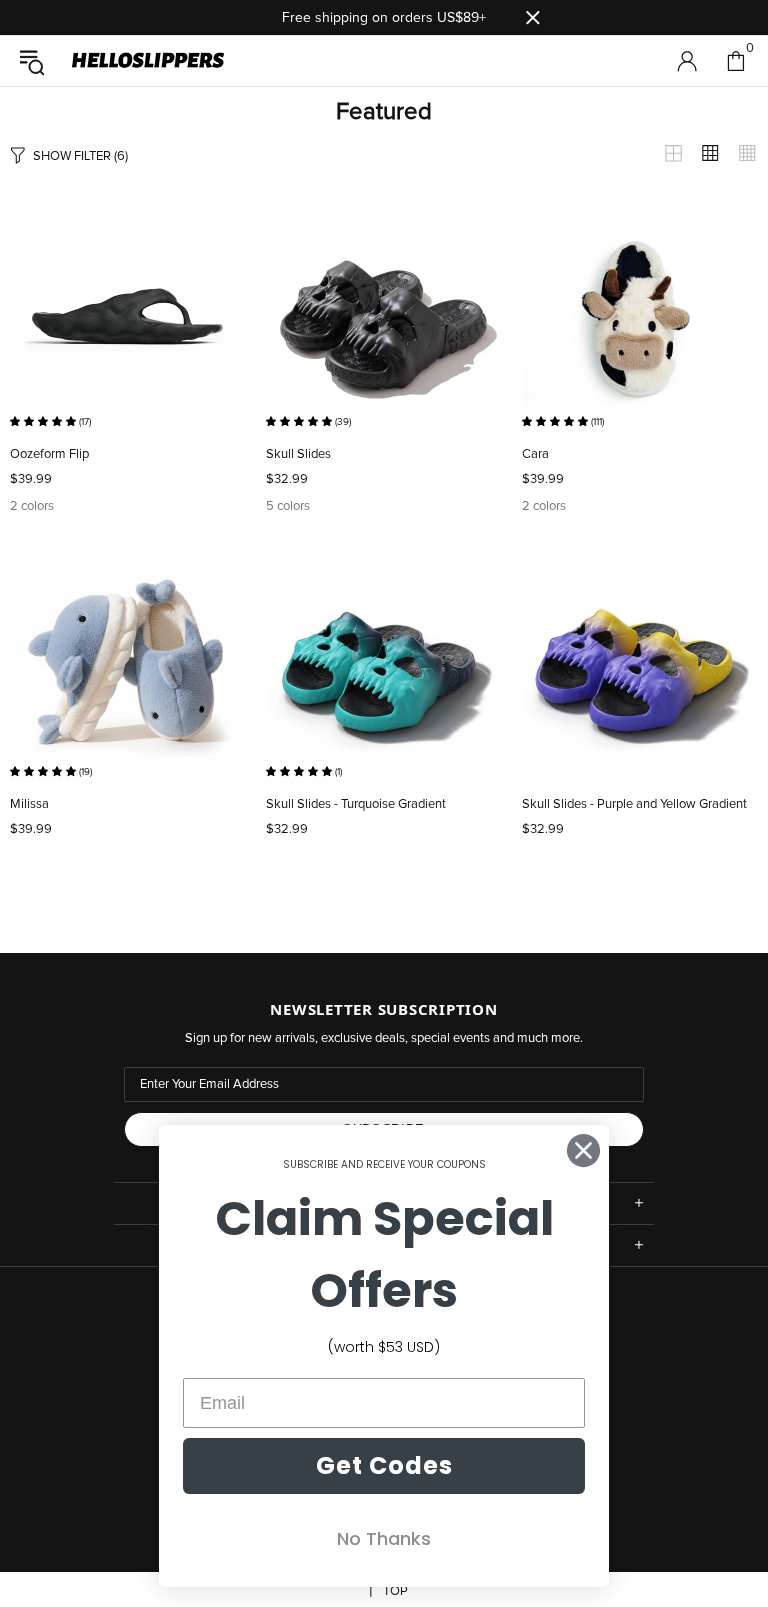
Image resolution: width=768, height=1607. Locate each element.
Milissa (29, 804)
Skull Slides (298, 454)
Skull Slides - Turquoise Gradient (356, 804)
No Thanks (384, 1538)
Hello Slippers (148, 61)
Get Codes (384, 1465)
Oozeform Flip (49, 454)
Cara (535, 454)
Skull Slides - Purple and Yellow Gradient (634, 804)
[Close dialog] (583, 1150)
